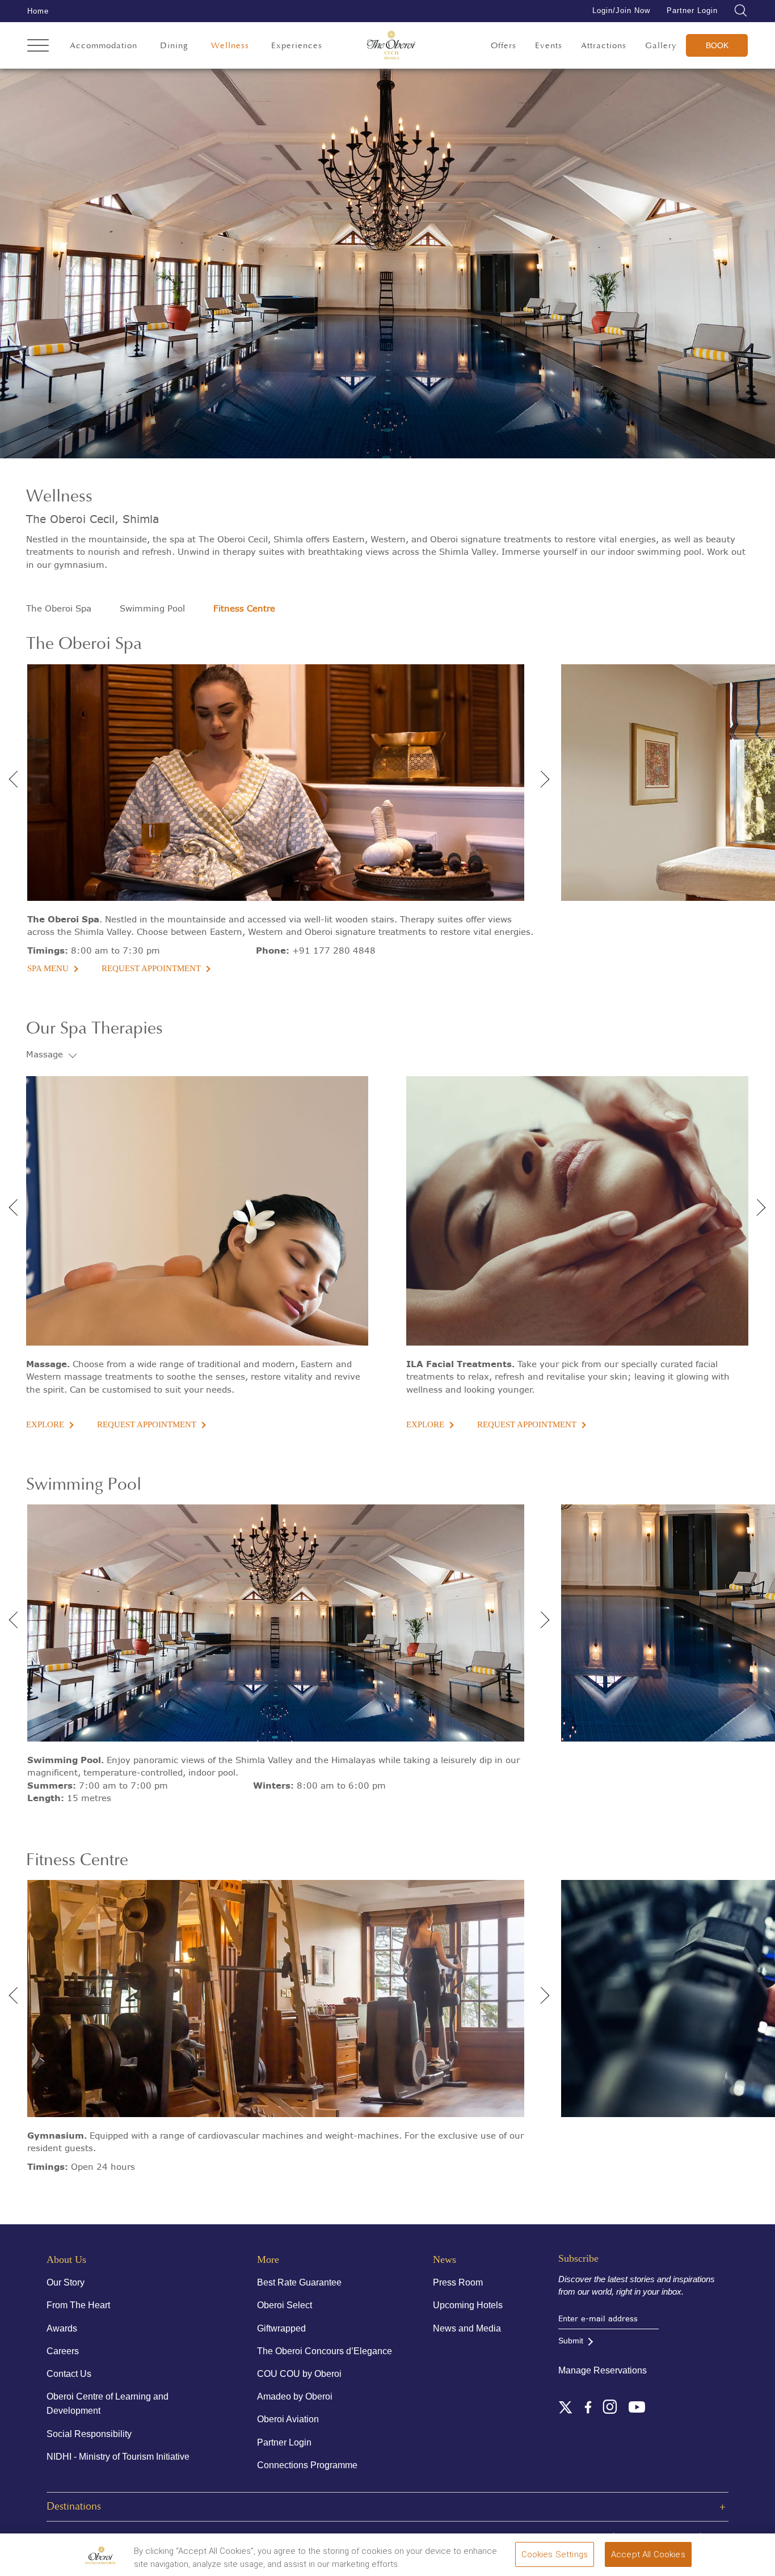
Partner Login (692, 10)
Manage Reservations (603, 2370)
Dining (174, 46)
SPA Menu (48, 968)
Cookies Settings (555, 2554)
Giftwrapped (281, 2328)
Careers (63, 2351)
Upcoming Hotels (468, 2305)
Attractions (604, 46)
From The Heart (78, 2305)
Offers (504, 46)
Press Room (458, 2282)
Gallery (661, 46)
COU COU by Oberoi (299, 2374)
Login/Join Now (621, 10)
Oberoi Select (285, 2305)
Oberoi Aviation (288, 2419)
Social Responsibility (89, 2434)
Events (549, 46)
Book (717, 45)
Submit (571, 2341)
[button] (541, 775)
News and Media (467, 2328)
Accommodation (104, 46)
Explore (45, 1424)
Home (38, 11)
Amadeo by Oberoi (295, 2396)
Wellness (230, 46)
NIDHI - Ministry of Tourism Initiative (118, 2457)
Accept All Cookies (648, 2554)
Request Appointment (151, 968)
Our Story (66, 2282)
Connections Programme (307, 2465)
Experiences (297, 46)
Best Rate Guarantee (299, 2282)
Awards (62, 2328)
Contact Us (69, 2374)
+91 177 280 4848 (334, 950)
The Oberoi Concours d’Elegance (325, 2351)
